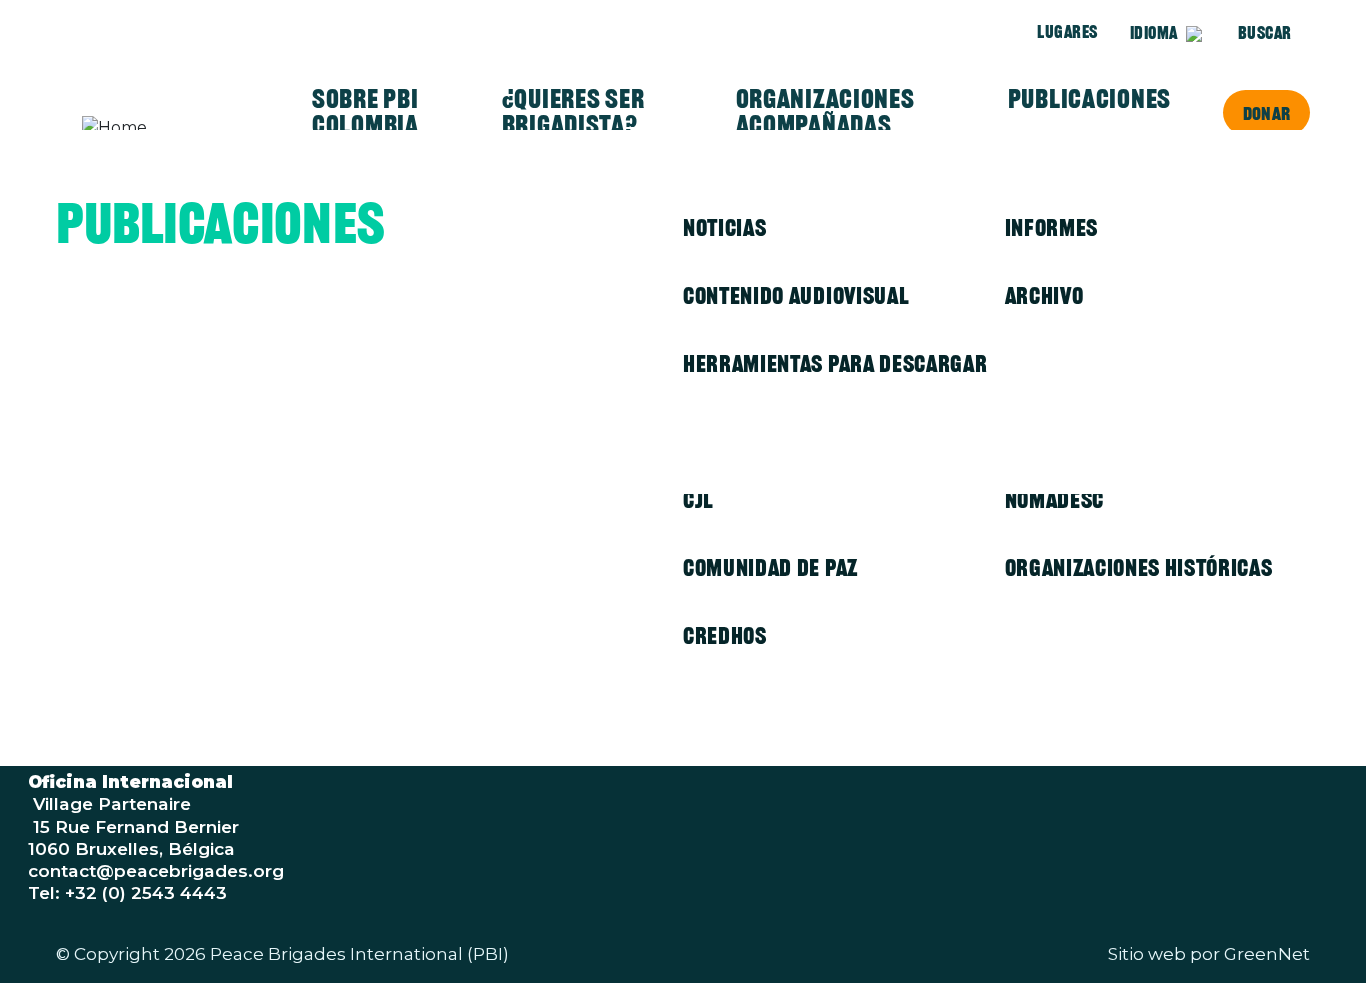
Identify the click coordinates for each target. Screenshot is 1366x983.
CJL (698, 499)
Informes (1051, 227)
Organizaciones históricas (1139, 567)
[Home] (160, 128)
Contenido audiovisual (796, 295)
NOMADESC (1054, 499)
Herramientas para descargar (835, 363)
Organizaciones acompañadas (825, 112)
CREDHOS (725, 635)
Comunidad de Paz (770, 567)
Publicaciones (1089, 99)
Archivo (1044, 295)
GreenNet (1267, 953)
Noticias (724, 227)
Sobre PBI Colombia (365, 112)
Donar (1266, 113)
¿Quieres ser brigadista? (573, 112)
